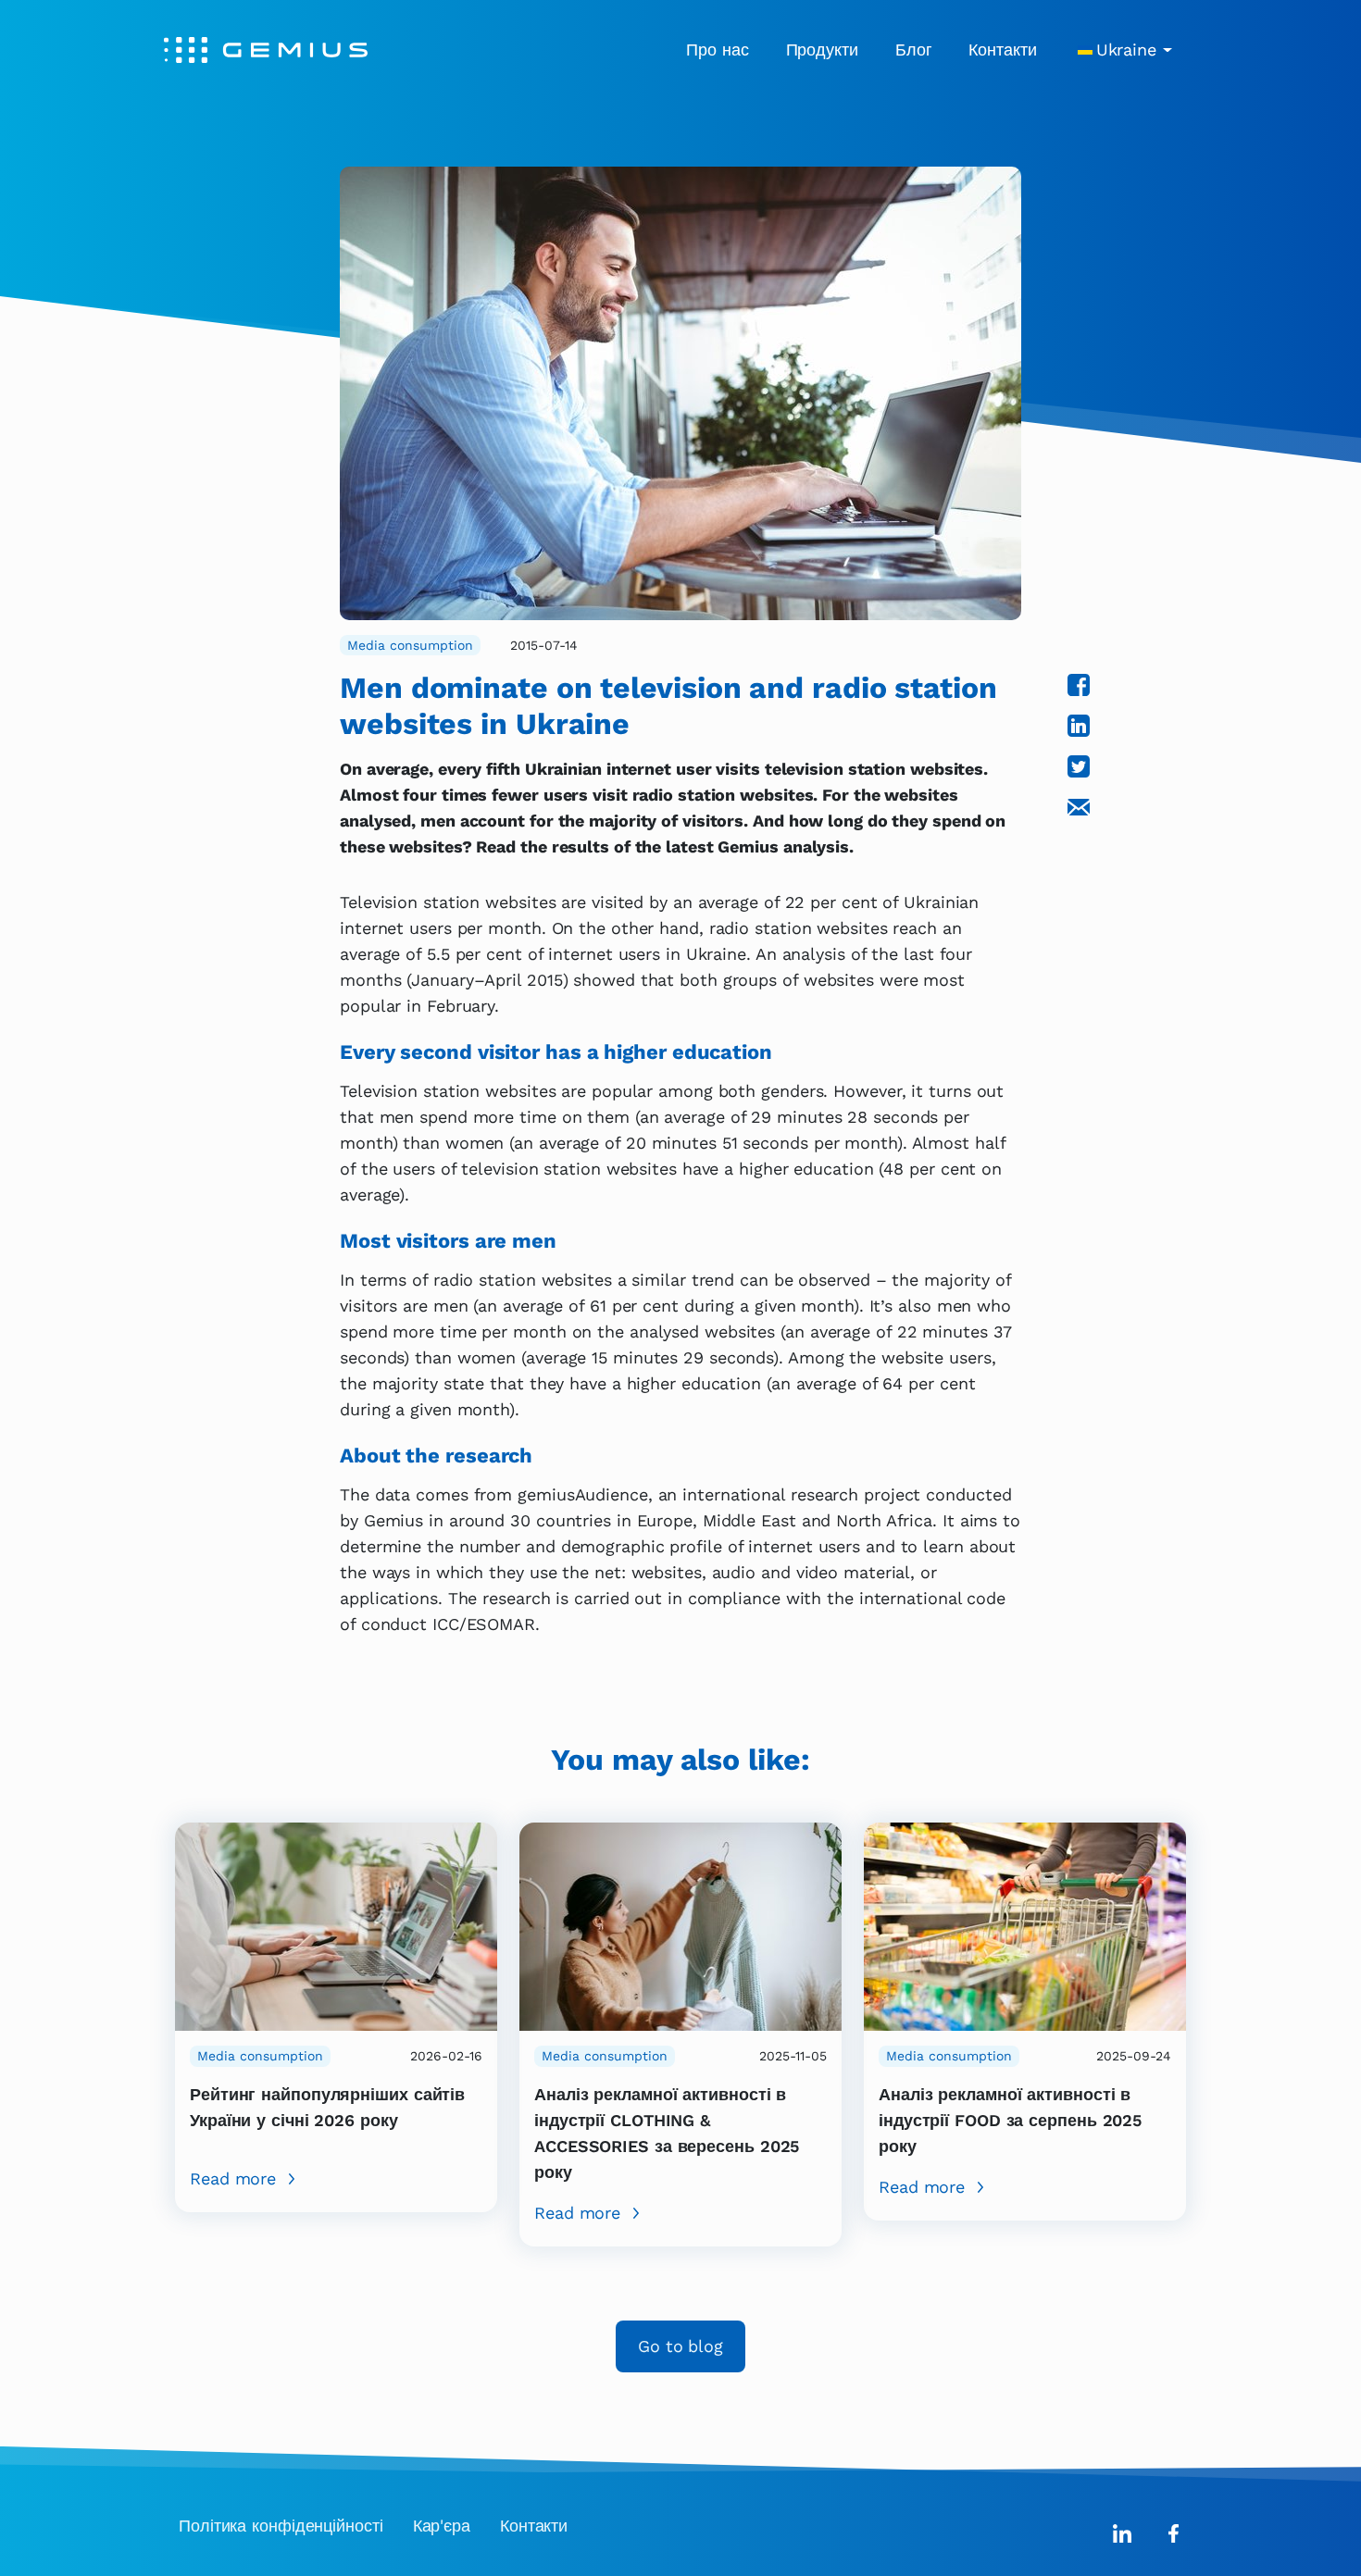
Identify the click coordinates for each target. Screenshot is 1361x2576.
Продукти (822, 50)
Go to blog (680, 2346)
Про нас (717, 50)
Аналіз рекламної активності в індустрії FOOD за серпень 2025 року (1010, 2120)
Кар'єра (442, 2526)
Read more (233, 2178)
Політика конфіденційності (281, 2526)
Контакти (1002, 50)
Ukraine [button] (1126, 50)
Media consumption (410, 645)
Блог (914, 50)
